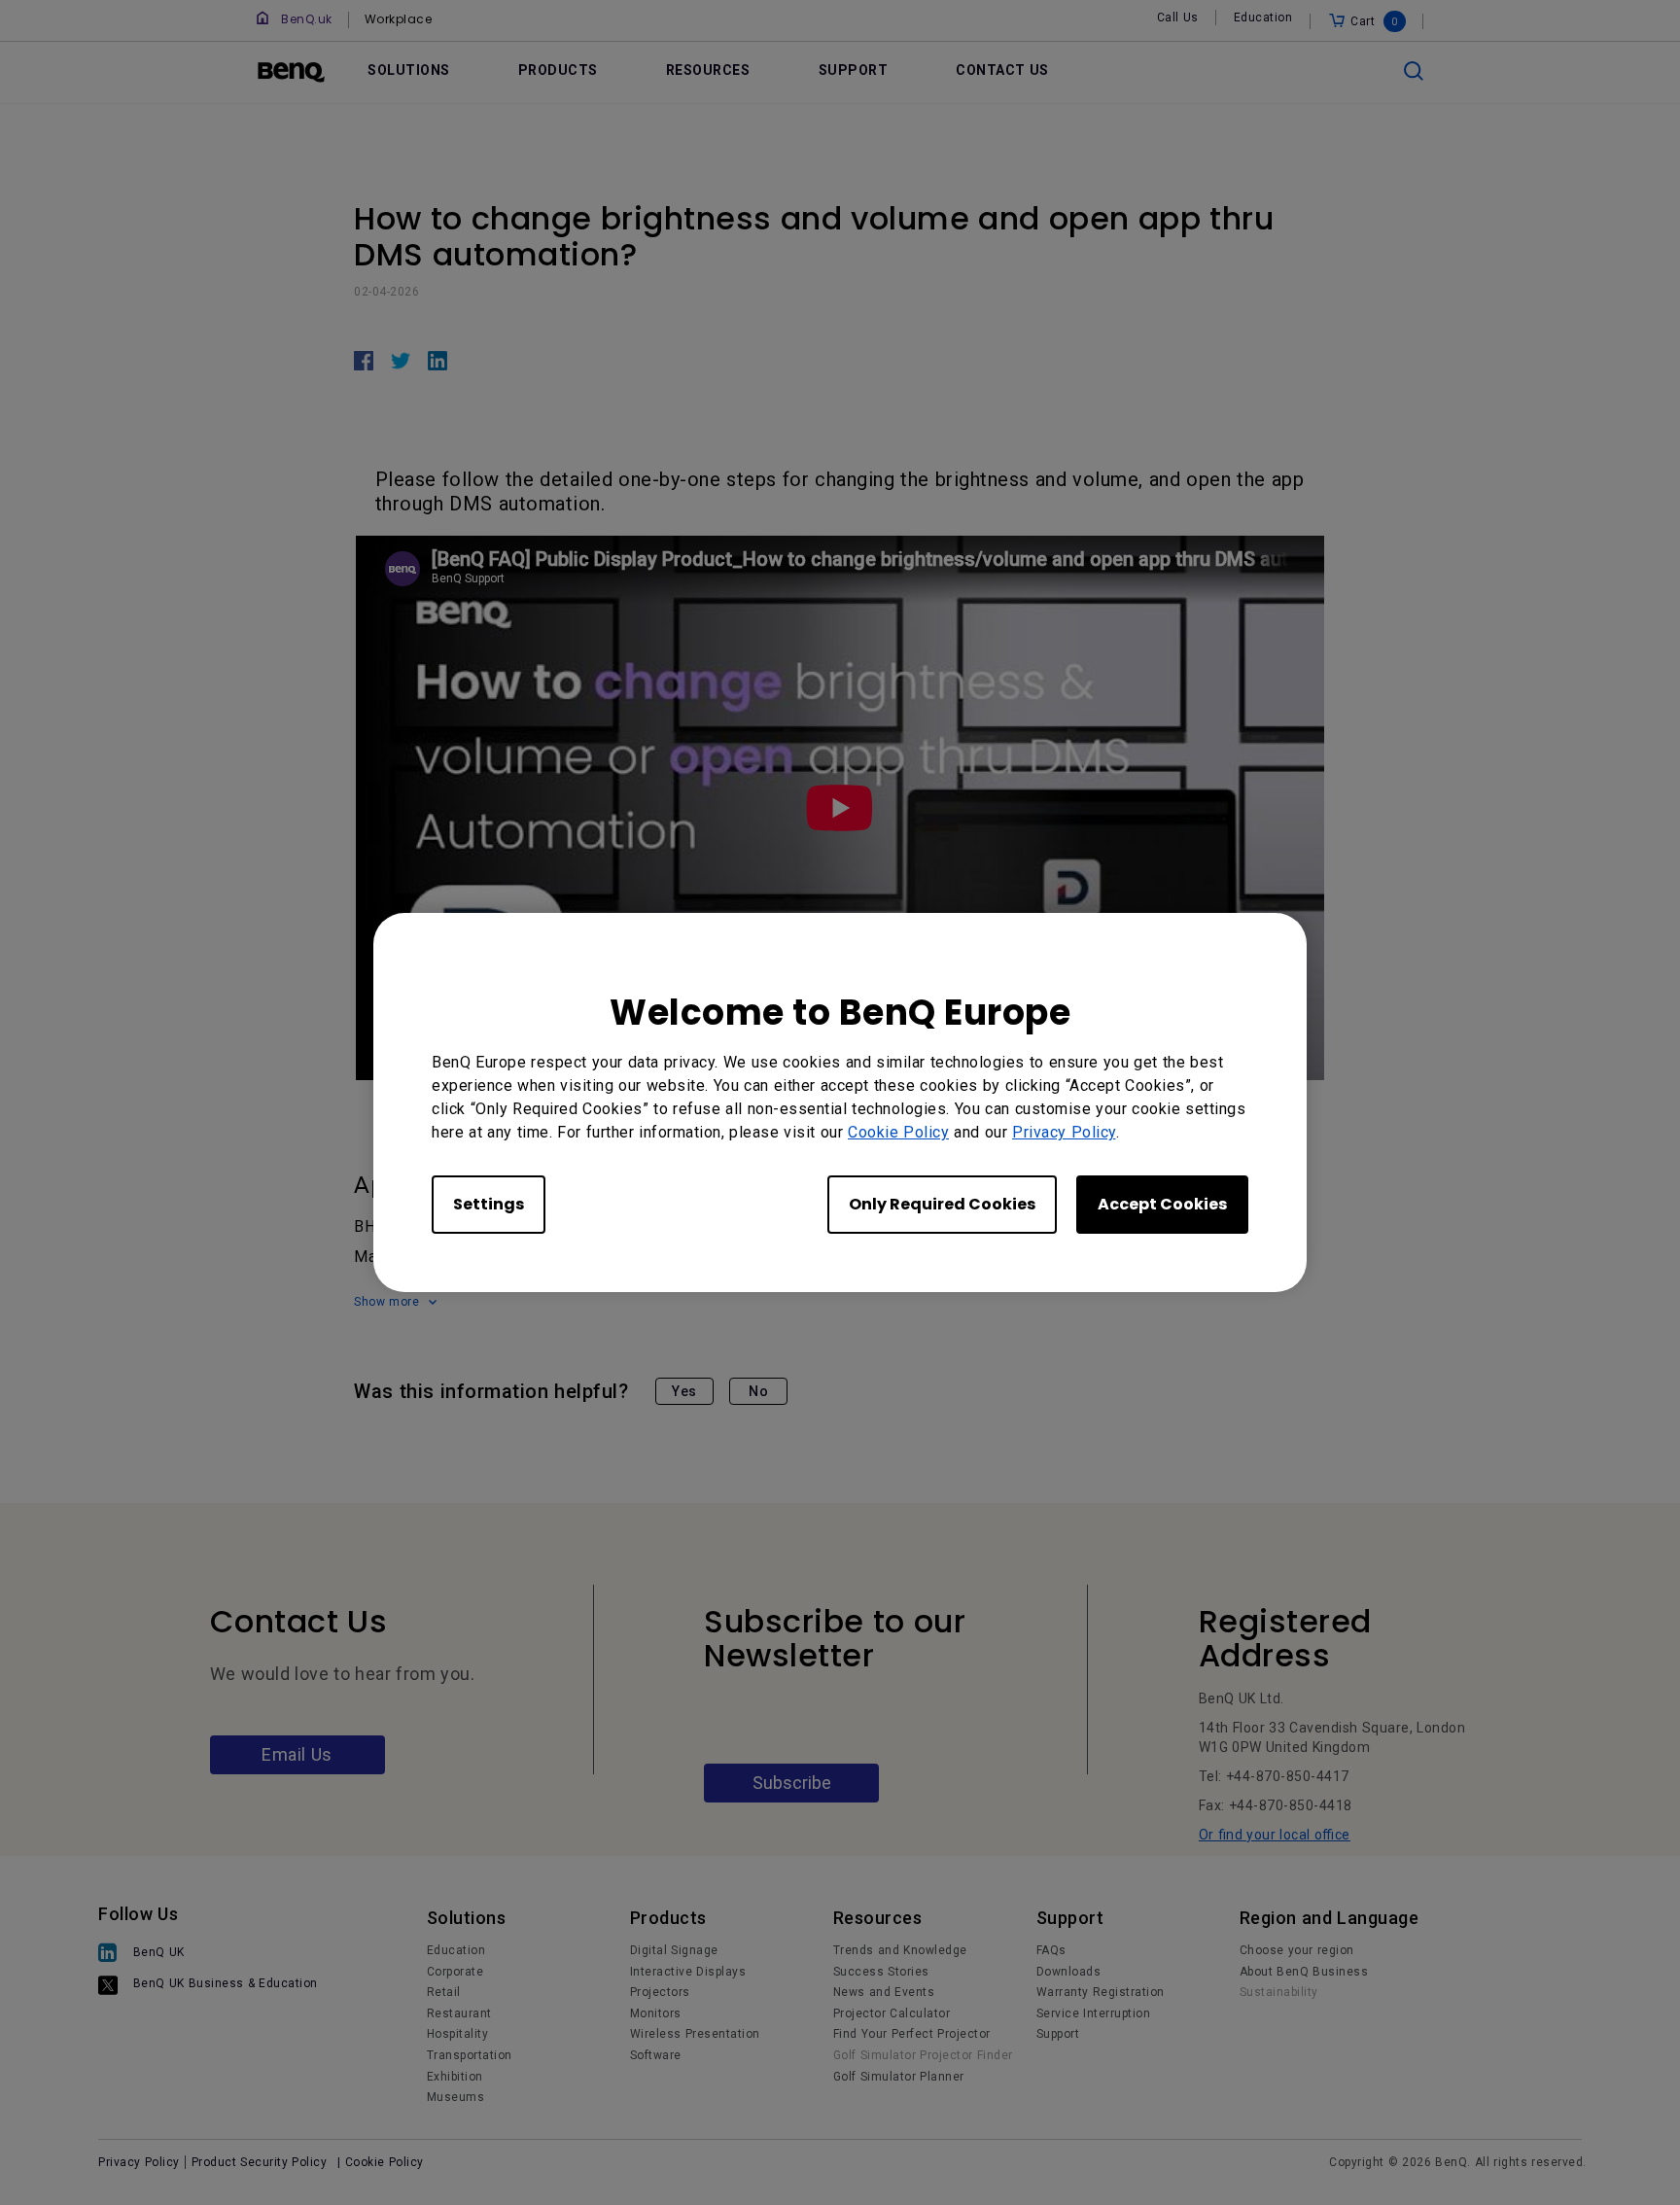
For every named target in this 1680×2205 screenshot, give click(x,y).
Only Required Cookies (942, 1204)
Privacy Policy (1064, 1132)
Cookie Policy (898, 1132)
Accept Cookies (1162, 1204)
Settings (489, 1204)
